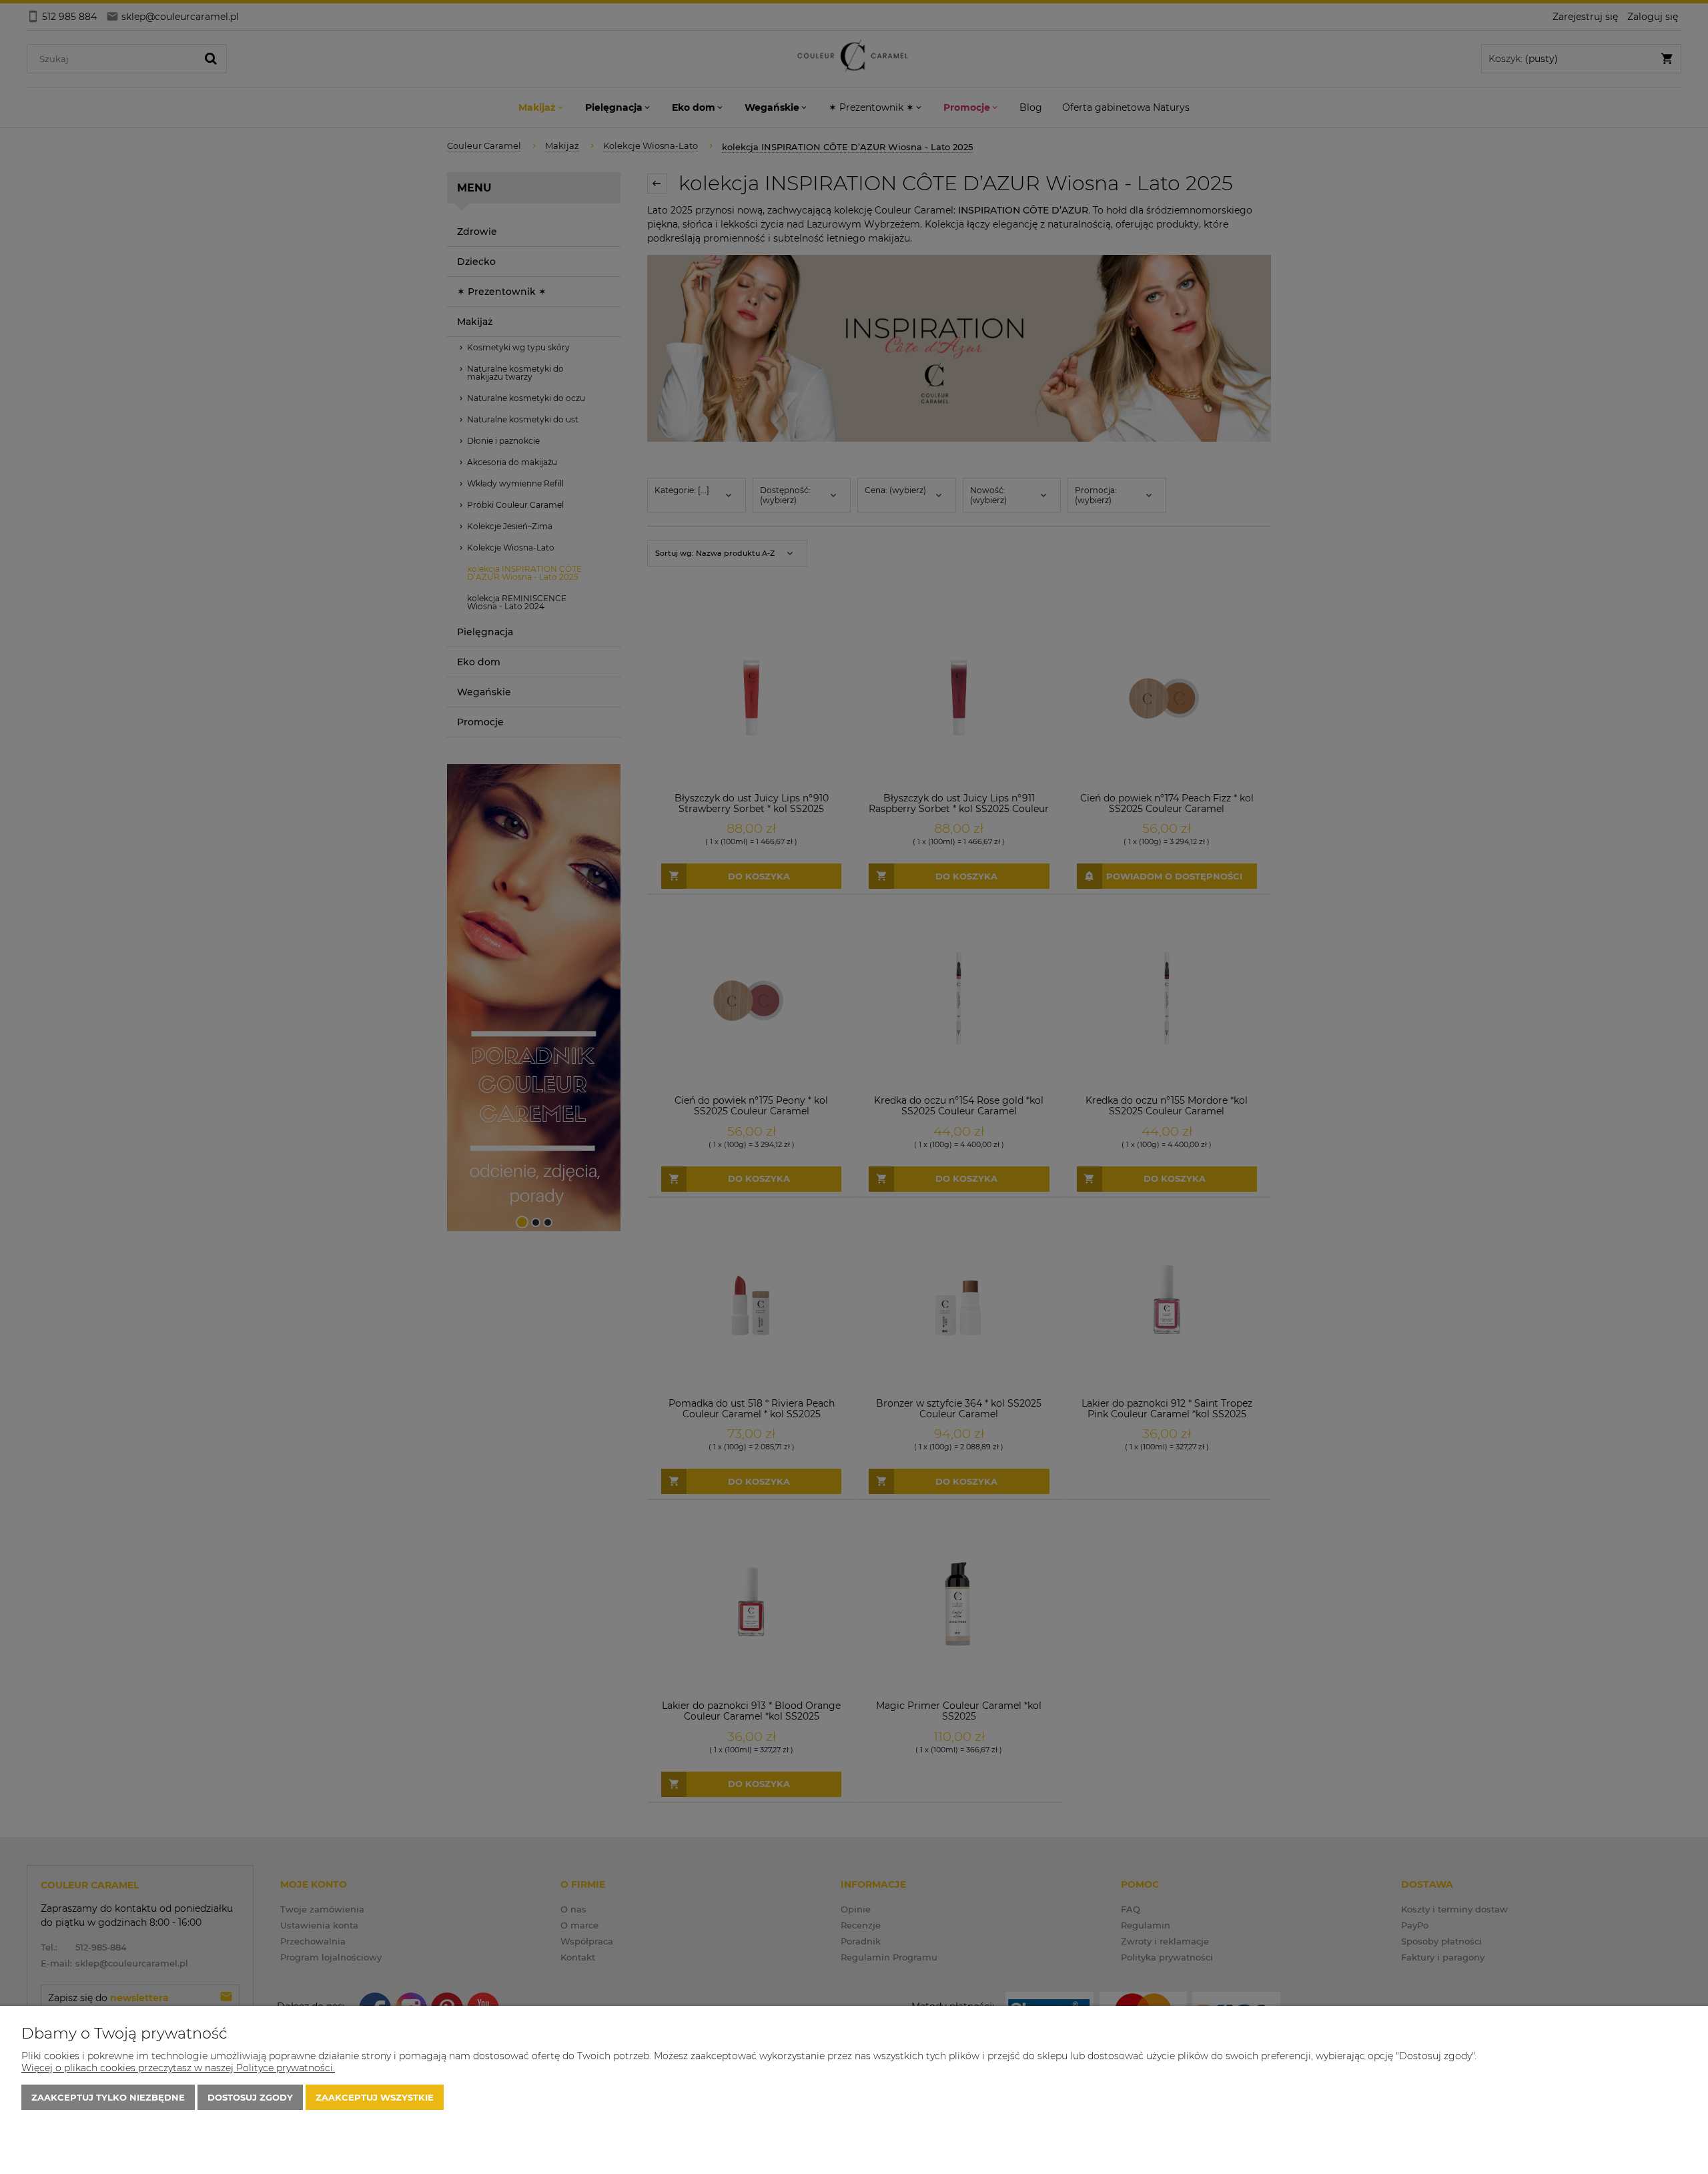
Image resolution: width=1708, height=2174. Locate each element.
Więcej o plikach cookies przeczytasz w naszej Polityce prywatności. (178, 2068)
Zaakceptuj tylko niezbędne (108, 2097)
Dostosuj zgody (250, 2097)
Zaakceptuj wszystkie (375, 2097)
